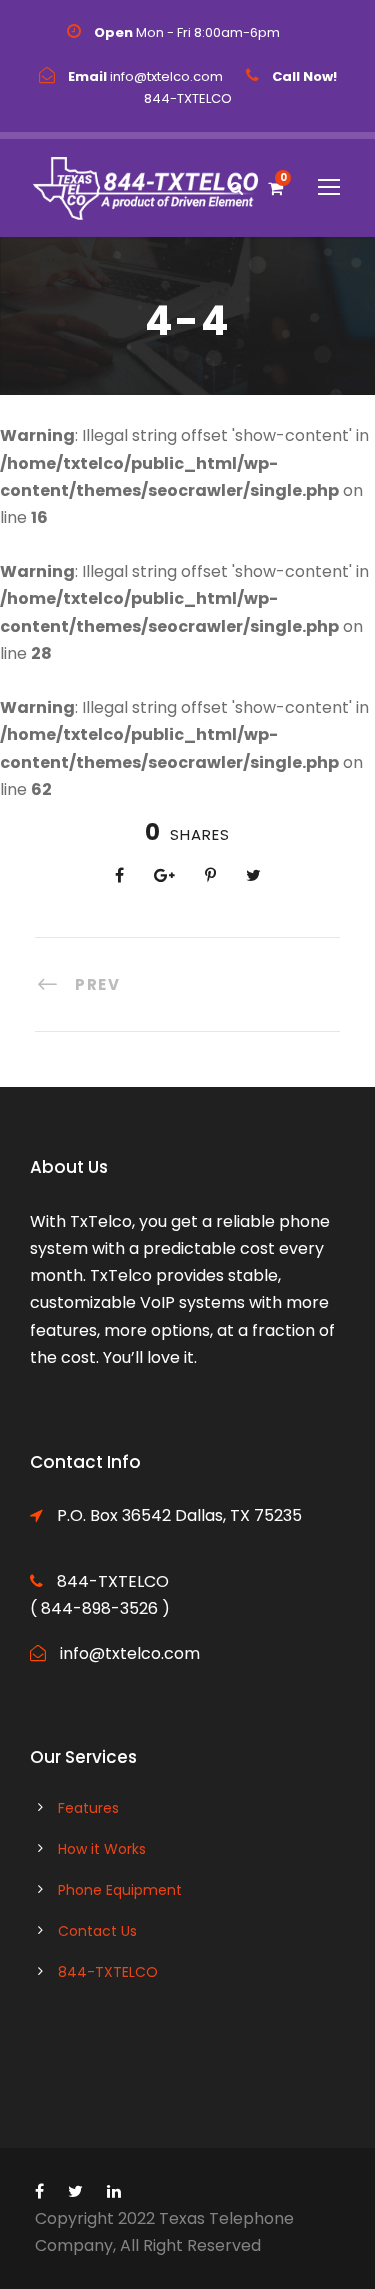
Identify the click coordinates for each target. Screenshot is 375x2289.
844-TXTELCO (108, 1972)
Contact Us (97, 1931)
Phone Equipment (120, 1890)
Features (88, 1808)
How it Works (102, 1849)
